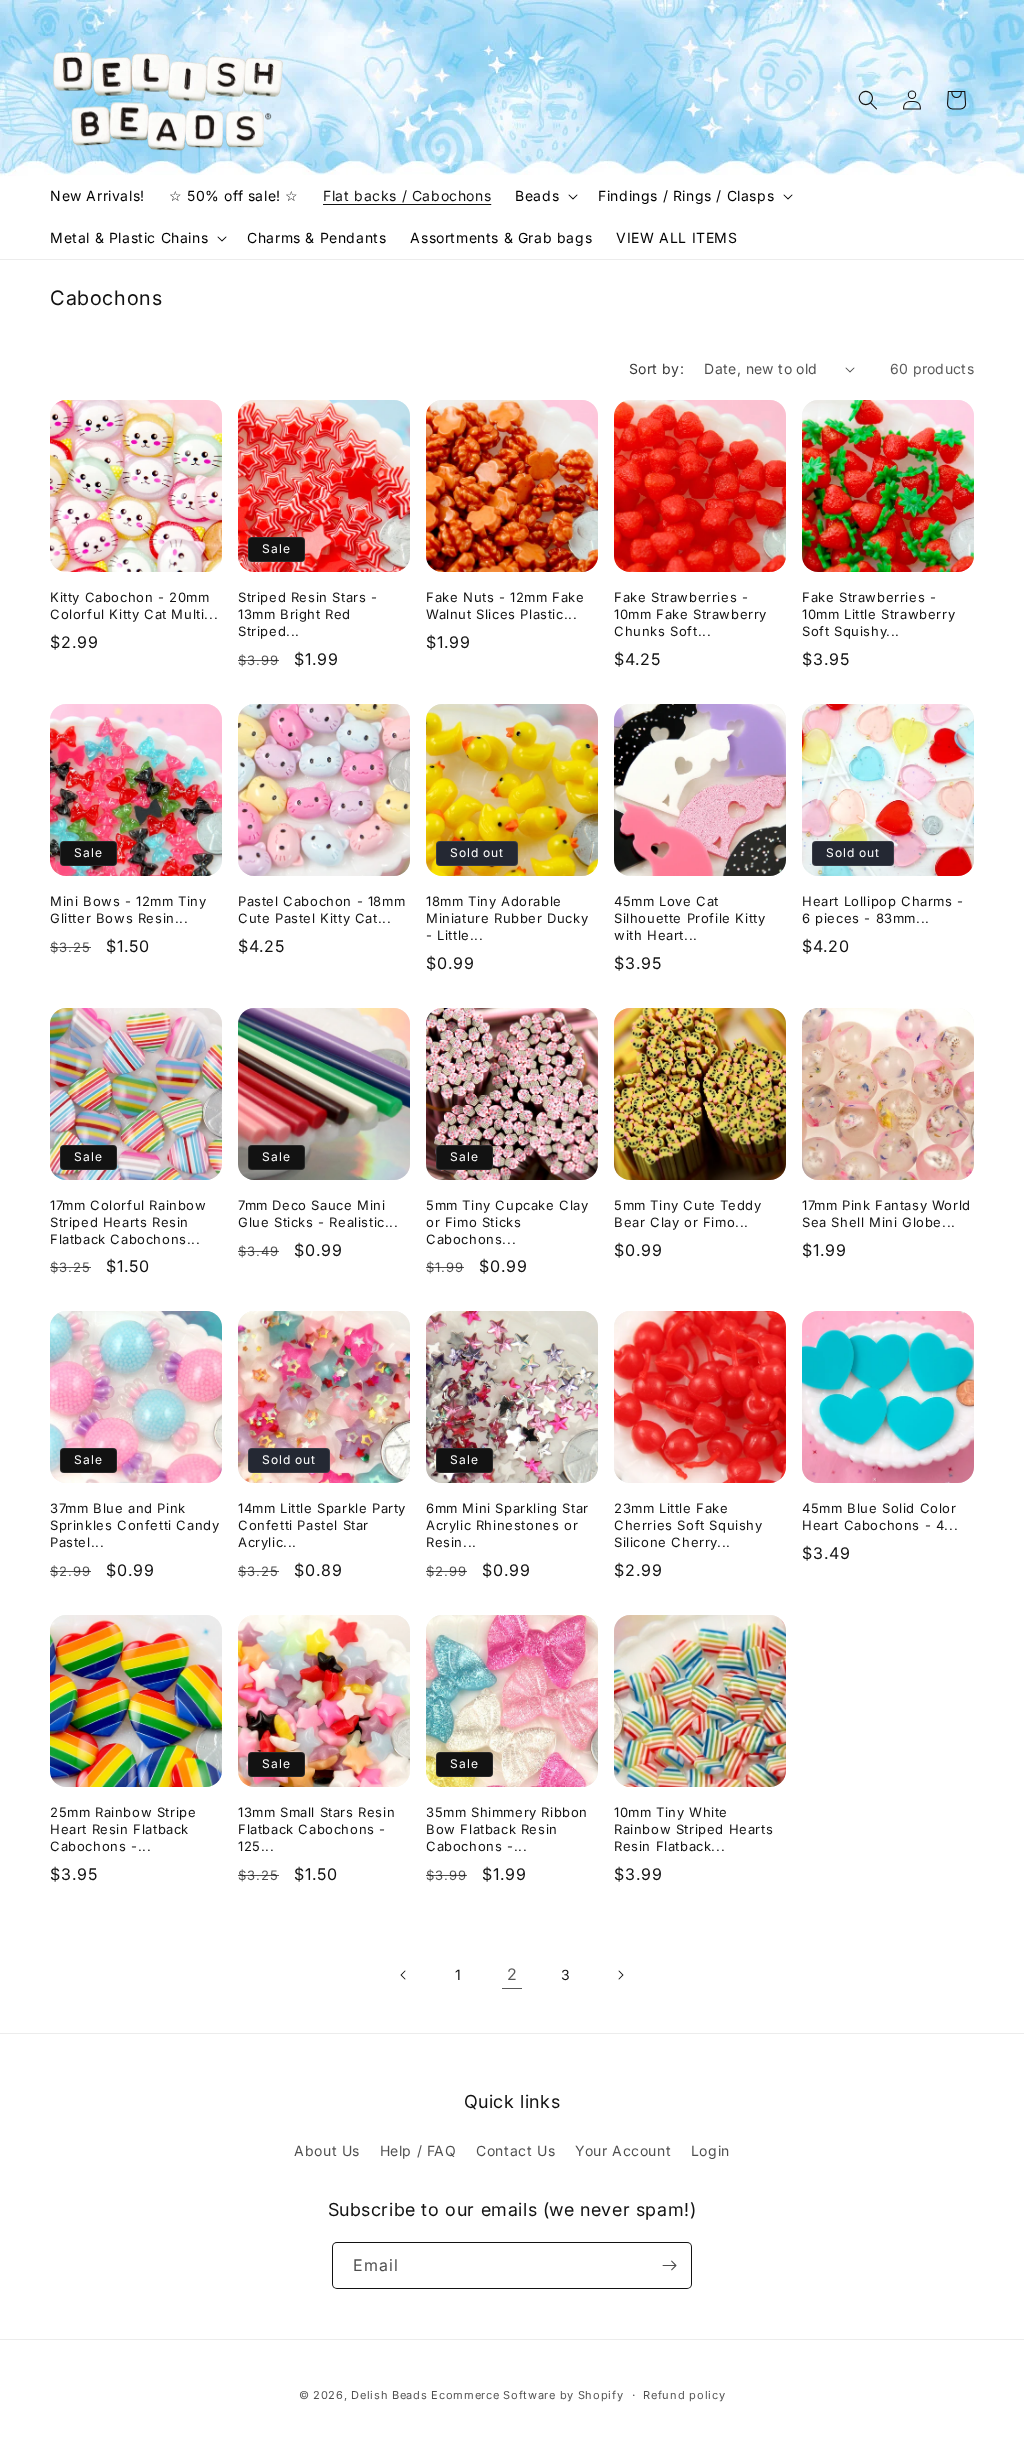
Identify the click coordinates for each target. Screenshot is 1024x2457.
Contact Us (515, 2150)
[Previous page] (404, 1975)
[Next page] (620, 1975)
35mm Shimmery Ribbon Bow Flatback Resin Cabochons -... (507, 1829)
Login (710, 2150)
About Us (327, 2150)
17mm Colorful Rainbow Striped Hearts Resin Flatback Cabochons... (128, 1222)
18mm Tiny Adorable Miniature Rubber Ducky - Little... (507, 918)
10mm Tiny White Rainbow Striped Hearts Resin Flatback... (693, 1829)
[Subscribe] (669, 2265)
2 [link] (512, 1974)
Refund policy (684, 2395)
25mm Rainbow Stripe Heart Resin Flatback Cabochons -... (123, 1829)
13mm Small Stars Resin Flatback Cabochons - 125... (316, 1829)
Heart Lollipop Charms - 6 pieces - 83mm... (883, 909)
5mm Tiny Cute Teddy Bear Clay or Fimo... (687, 1213)
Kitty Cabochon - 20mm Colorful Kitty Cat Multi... (134, 605)
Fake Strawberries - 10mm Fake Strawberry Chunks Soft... (690, 614)
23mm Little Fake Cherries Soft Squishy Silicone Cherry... (688, 1525)
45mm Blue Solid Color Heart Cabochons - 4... (880, 1516)
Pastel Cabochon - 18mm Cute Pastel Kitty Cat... (321, 909)
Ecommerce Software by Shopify (527, 2395)
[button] (544, 196)
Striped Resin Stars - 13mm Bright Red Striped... (308, 614)
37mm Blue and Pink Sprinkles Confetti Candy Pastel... (134, 1525)
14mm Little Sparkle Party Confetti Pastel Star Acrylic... (322, 1525)
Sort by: (656, 368)
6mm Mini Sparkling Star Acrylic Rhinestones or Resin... (507, 1525)
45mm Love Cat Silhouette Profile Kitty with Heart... (689, 918)
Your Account (623, 2150)
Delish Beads (389, 2395)
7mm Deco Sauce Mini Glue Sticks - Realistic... (318, 1213)
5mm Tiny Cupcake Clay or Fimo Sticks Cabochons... (507, 1222)
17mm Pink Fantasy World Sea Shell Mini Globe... (886, 1213)
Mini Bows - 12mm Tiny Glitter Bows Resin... (128, 909)
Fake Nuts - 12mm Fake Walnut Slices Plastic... (505, 605)
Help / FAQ (418, 2150)
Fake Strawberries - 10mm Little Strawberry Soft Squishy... (878, 614)
